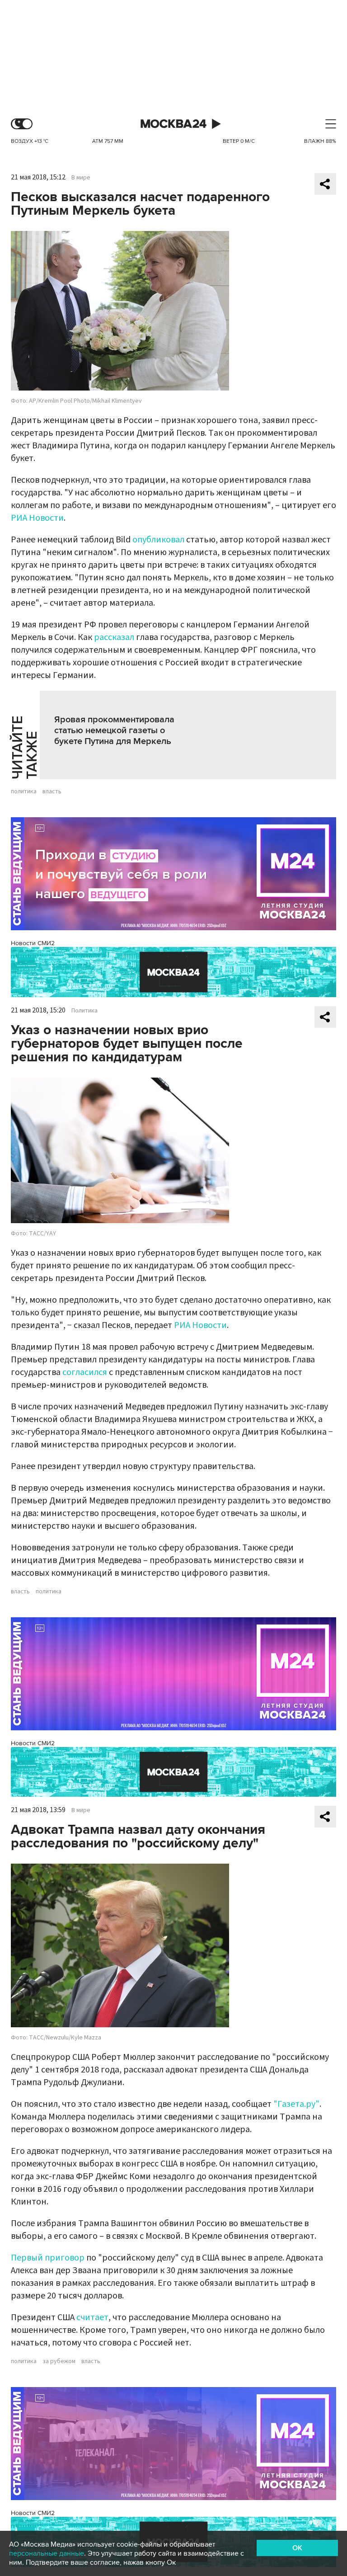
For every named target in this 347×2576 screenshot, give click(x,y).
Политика (84, 1011)
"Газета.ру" (296, 2104)
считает (92, 2317)
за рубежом (59, 2361)
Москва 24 (173, 124)
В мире (81, 178)
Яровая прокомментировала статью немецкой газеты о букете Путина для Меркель (114, 730)
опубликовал (158, 540)
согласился (85, 1372)
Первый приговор (48, 2258)
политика (24, 791)
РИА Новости (37, 518)
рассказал (114, 637)
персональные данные (47, 2553)
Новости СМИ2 (33, 943)
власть (52, 791)
